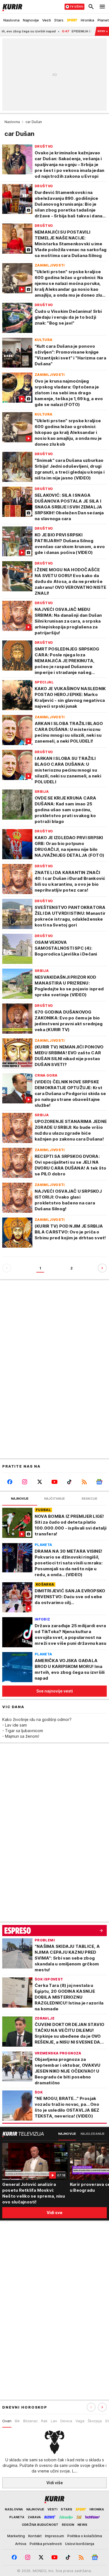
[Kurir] (11, 7)
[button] (102, 2407)
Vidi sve (54, 2213)
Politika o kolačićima (85, 2536)
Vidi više (55, 2483)
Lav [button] (54, 2421)
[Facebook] (10, 1482)
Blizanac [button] (30, 2421)
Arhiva (21, 2544)
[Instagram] (24, 1482)
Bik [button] (17, 2421)
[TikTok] (69, 1482)
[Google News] (99, 1482)
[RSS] (84, 1482)
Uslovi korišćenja (80, 2544)
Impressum (54, 2536)
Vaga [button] (80, 2421)
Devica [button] (66, 2421)
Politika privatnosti (46, 2544)
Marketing (16, 2536)
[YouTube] (54, 1482)
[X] (40, 1482)
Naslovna (12, 122)
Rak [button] (44, 2421)
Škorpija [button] (95, 2421)
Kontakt (35, 2536)
